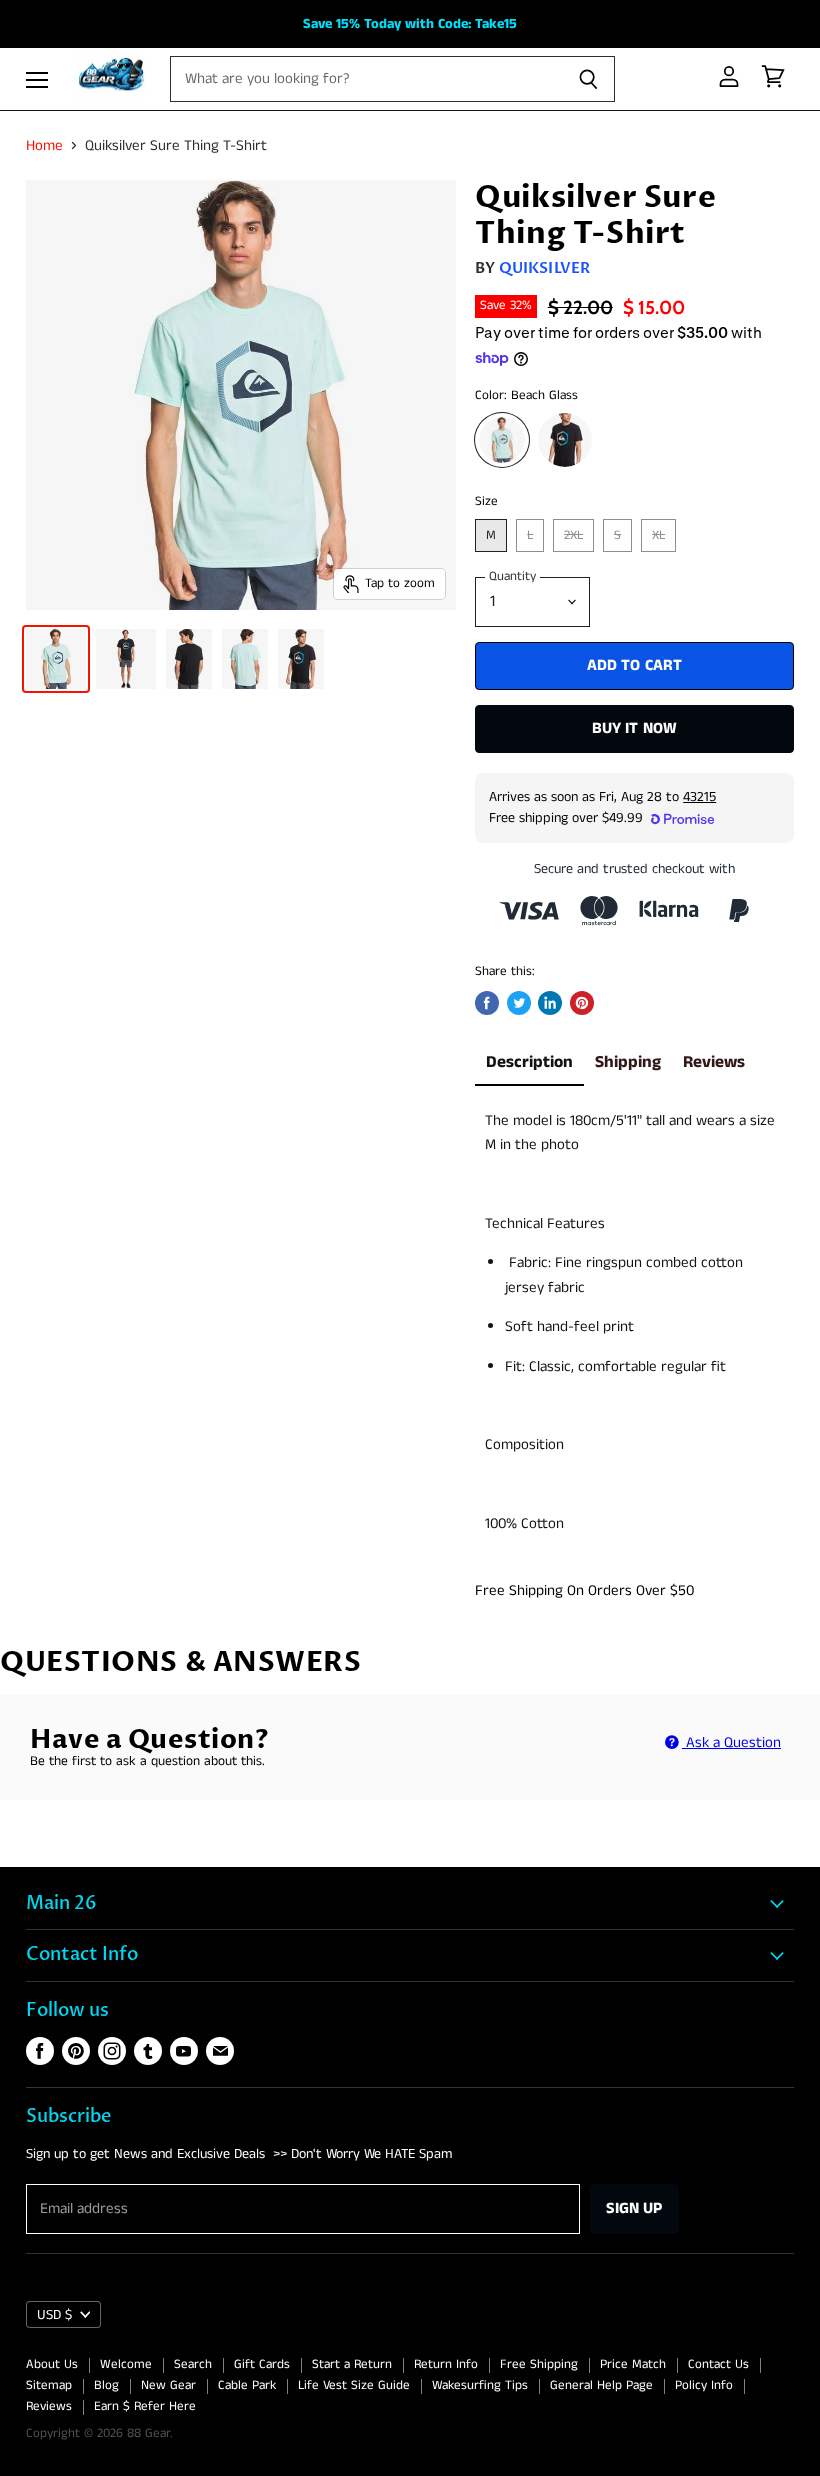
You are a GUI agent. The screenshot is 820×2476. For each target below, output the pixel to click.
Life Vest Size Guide (354, 2385)
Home (44, 145)
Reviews (714, 1062)
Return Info (446, 2364)
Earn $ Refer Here (145, 2406)
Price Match (633, 2364)
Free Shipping (539, 2364)
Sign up (634, 2208)
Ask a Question (731, 1742)
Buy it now (635, 728)
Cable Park (247, 2385)
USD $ (54, 2315)
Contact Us (718, 2364)
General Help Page (601, 2385)
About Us (52, 2364)
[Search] (588, 79)
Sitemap (49, 2385)
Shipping (628, 1062)
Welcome (126, 2364)
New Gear (168, 2385)
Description (529, 1062)
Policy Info (704, 2385)
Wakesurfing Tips (480, 2385)
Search (193, 2364)
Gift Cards (262, 2364)
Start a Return (352, 2364)
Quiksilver (545, 268)
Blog (106, 2385)
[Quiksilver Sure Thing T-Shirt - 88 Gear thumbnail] (56, 659)
